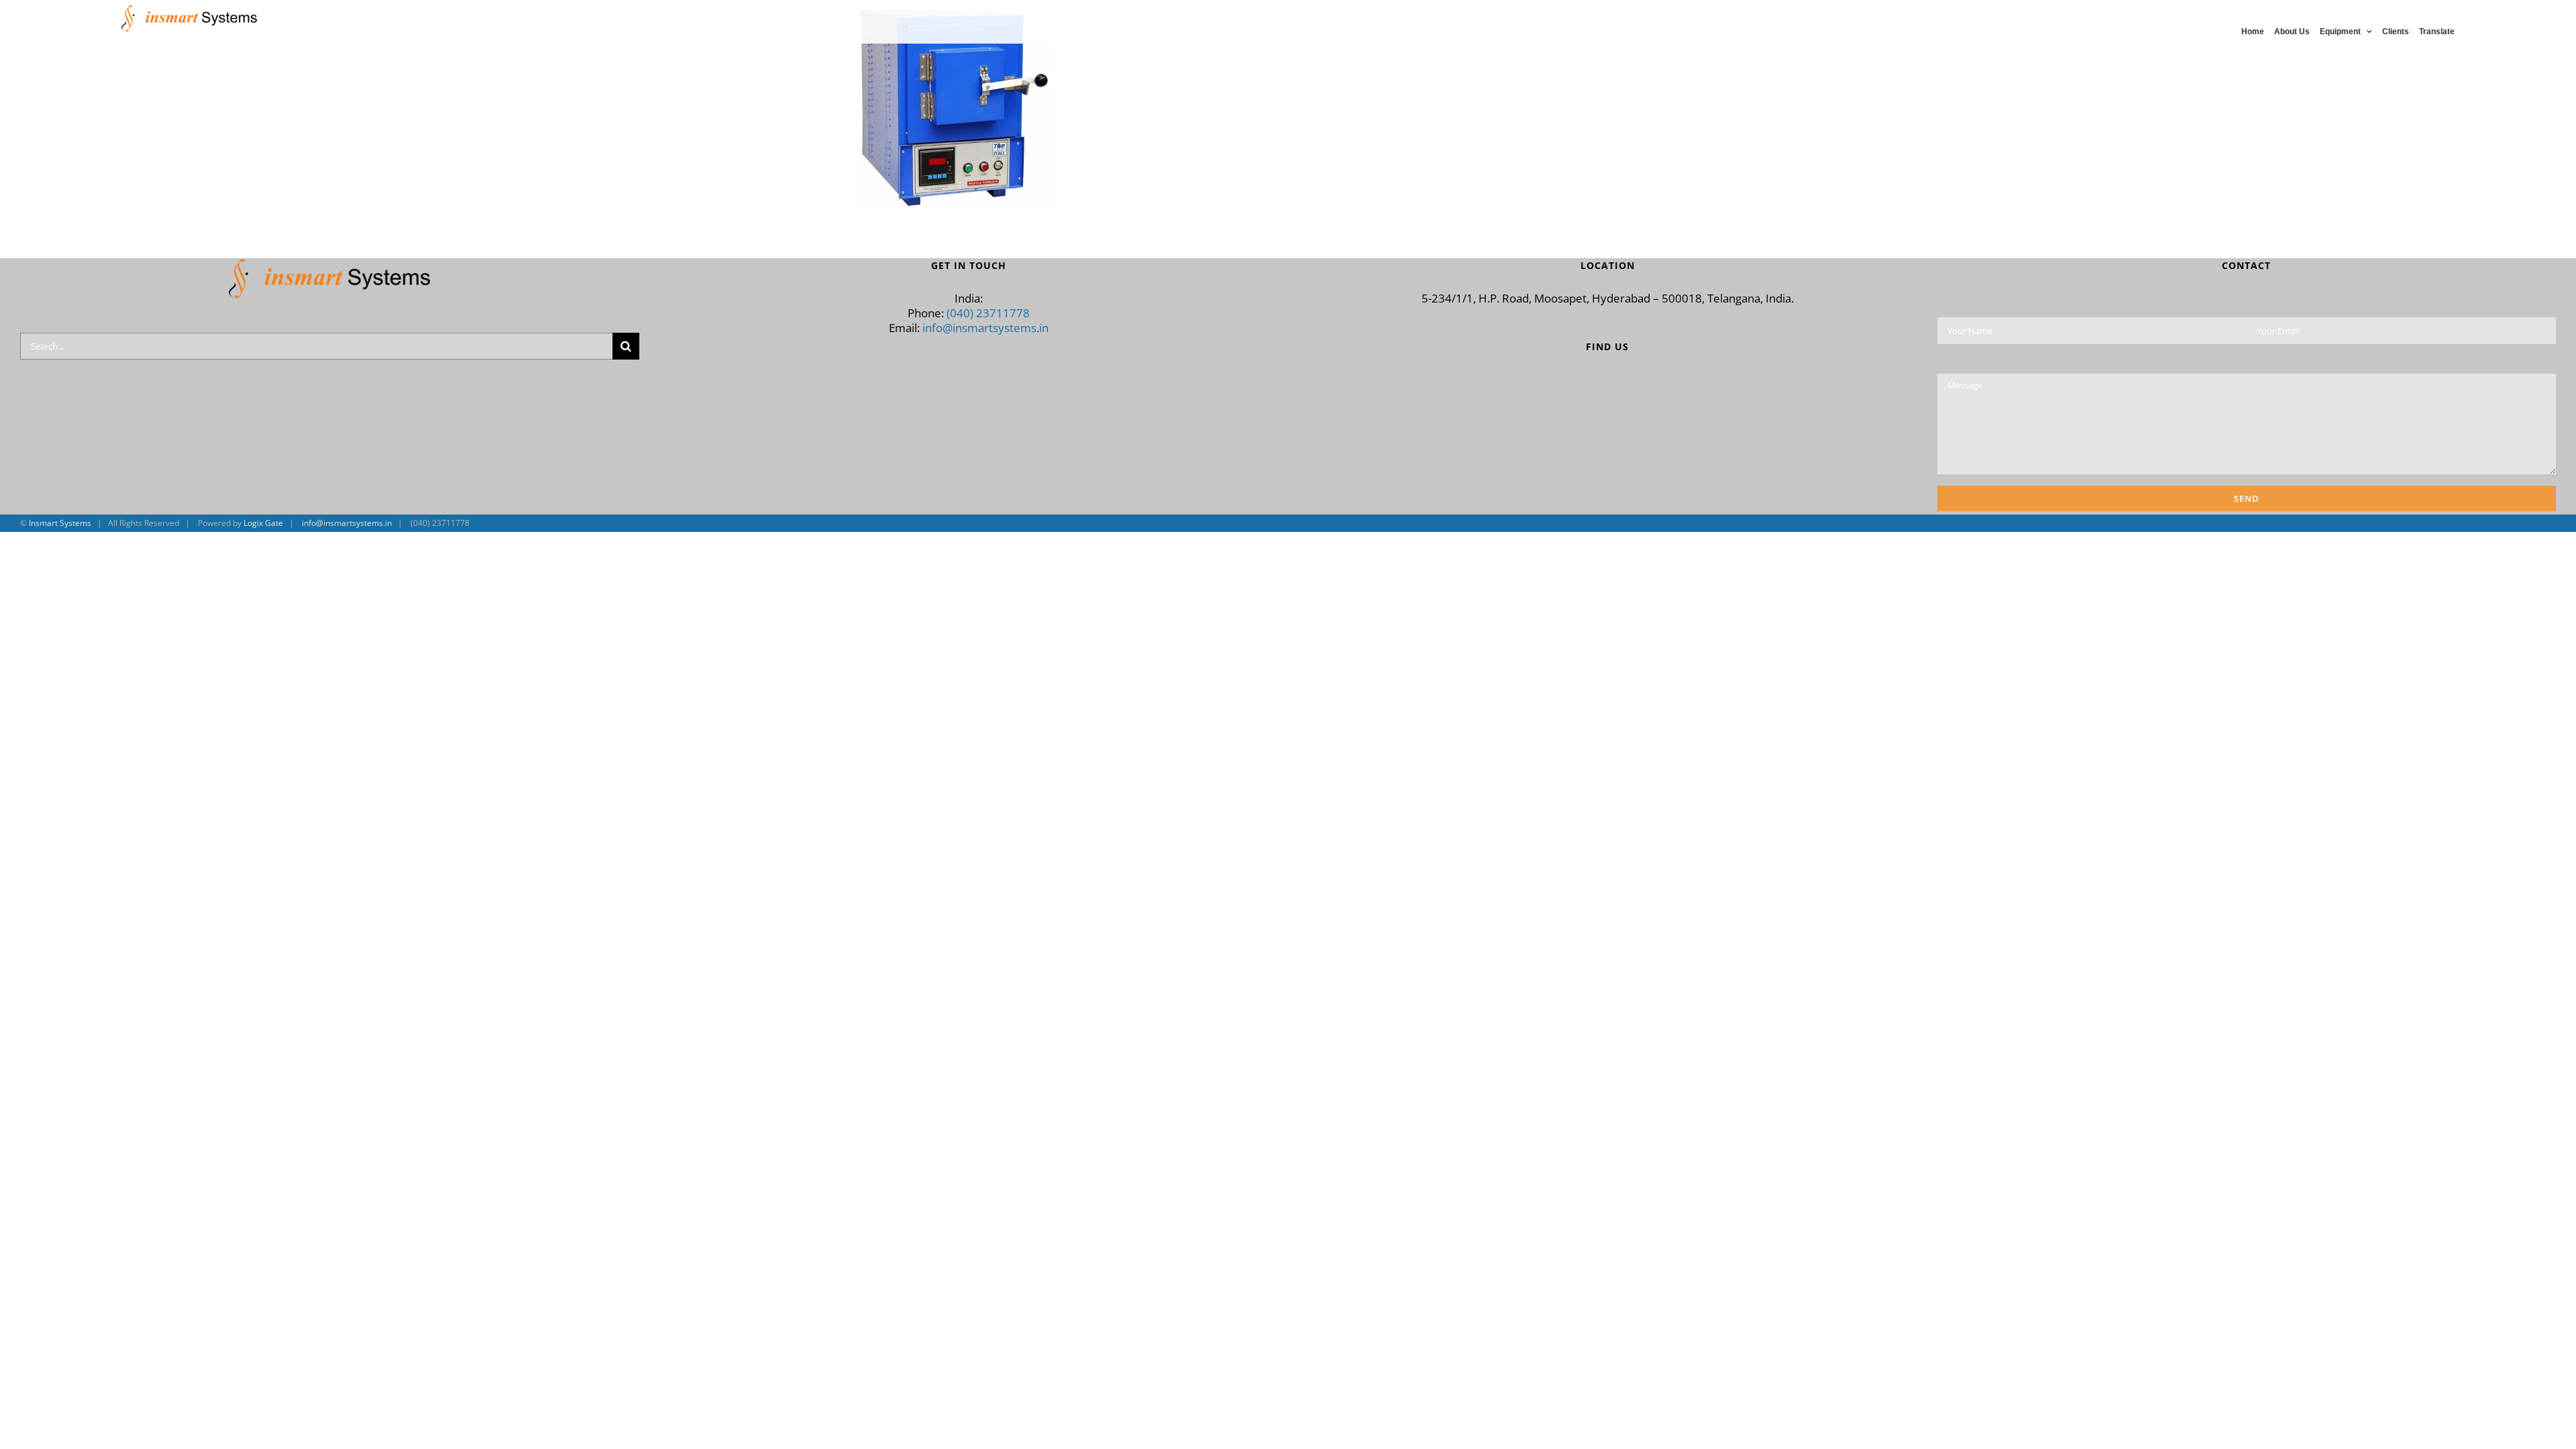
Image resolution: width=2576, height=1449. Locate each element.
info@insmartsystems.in (985, 328)
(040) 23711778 (988, 313)
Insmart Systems (60, 523)
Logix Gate (263, 523)
